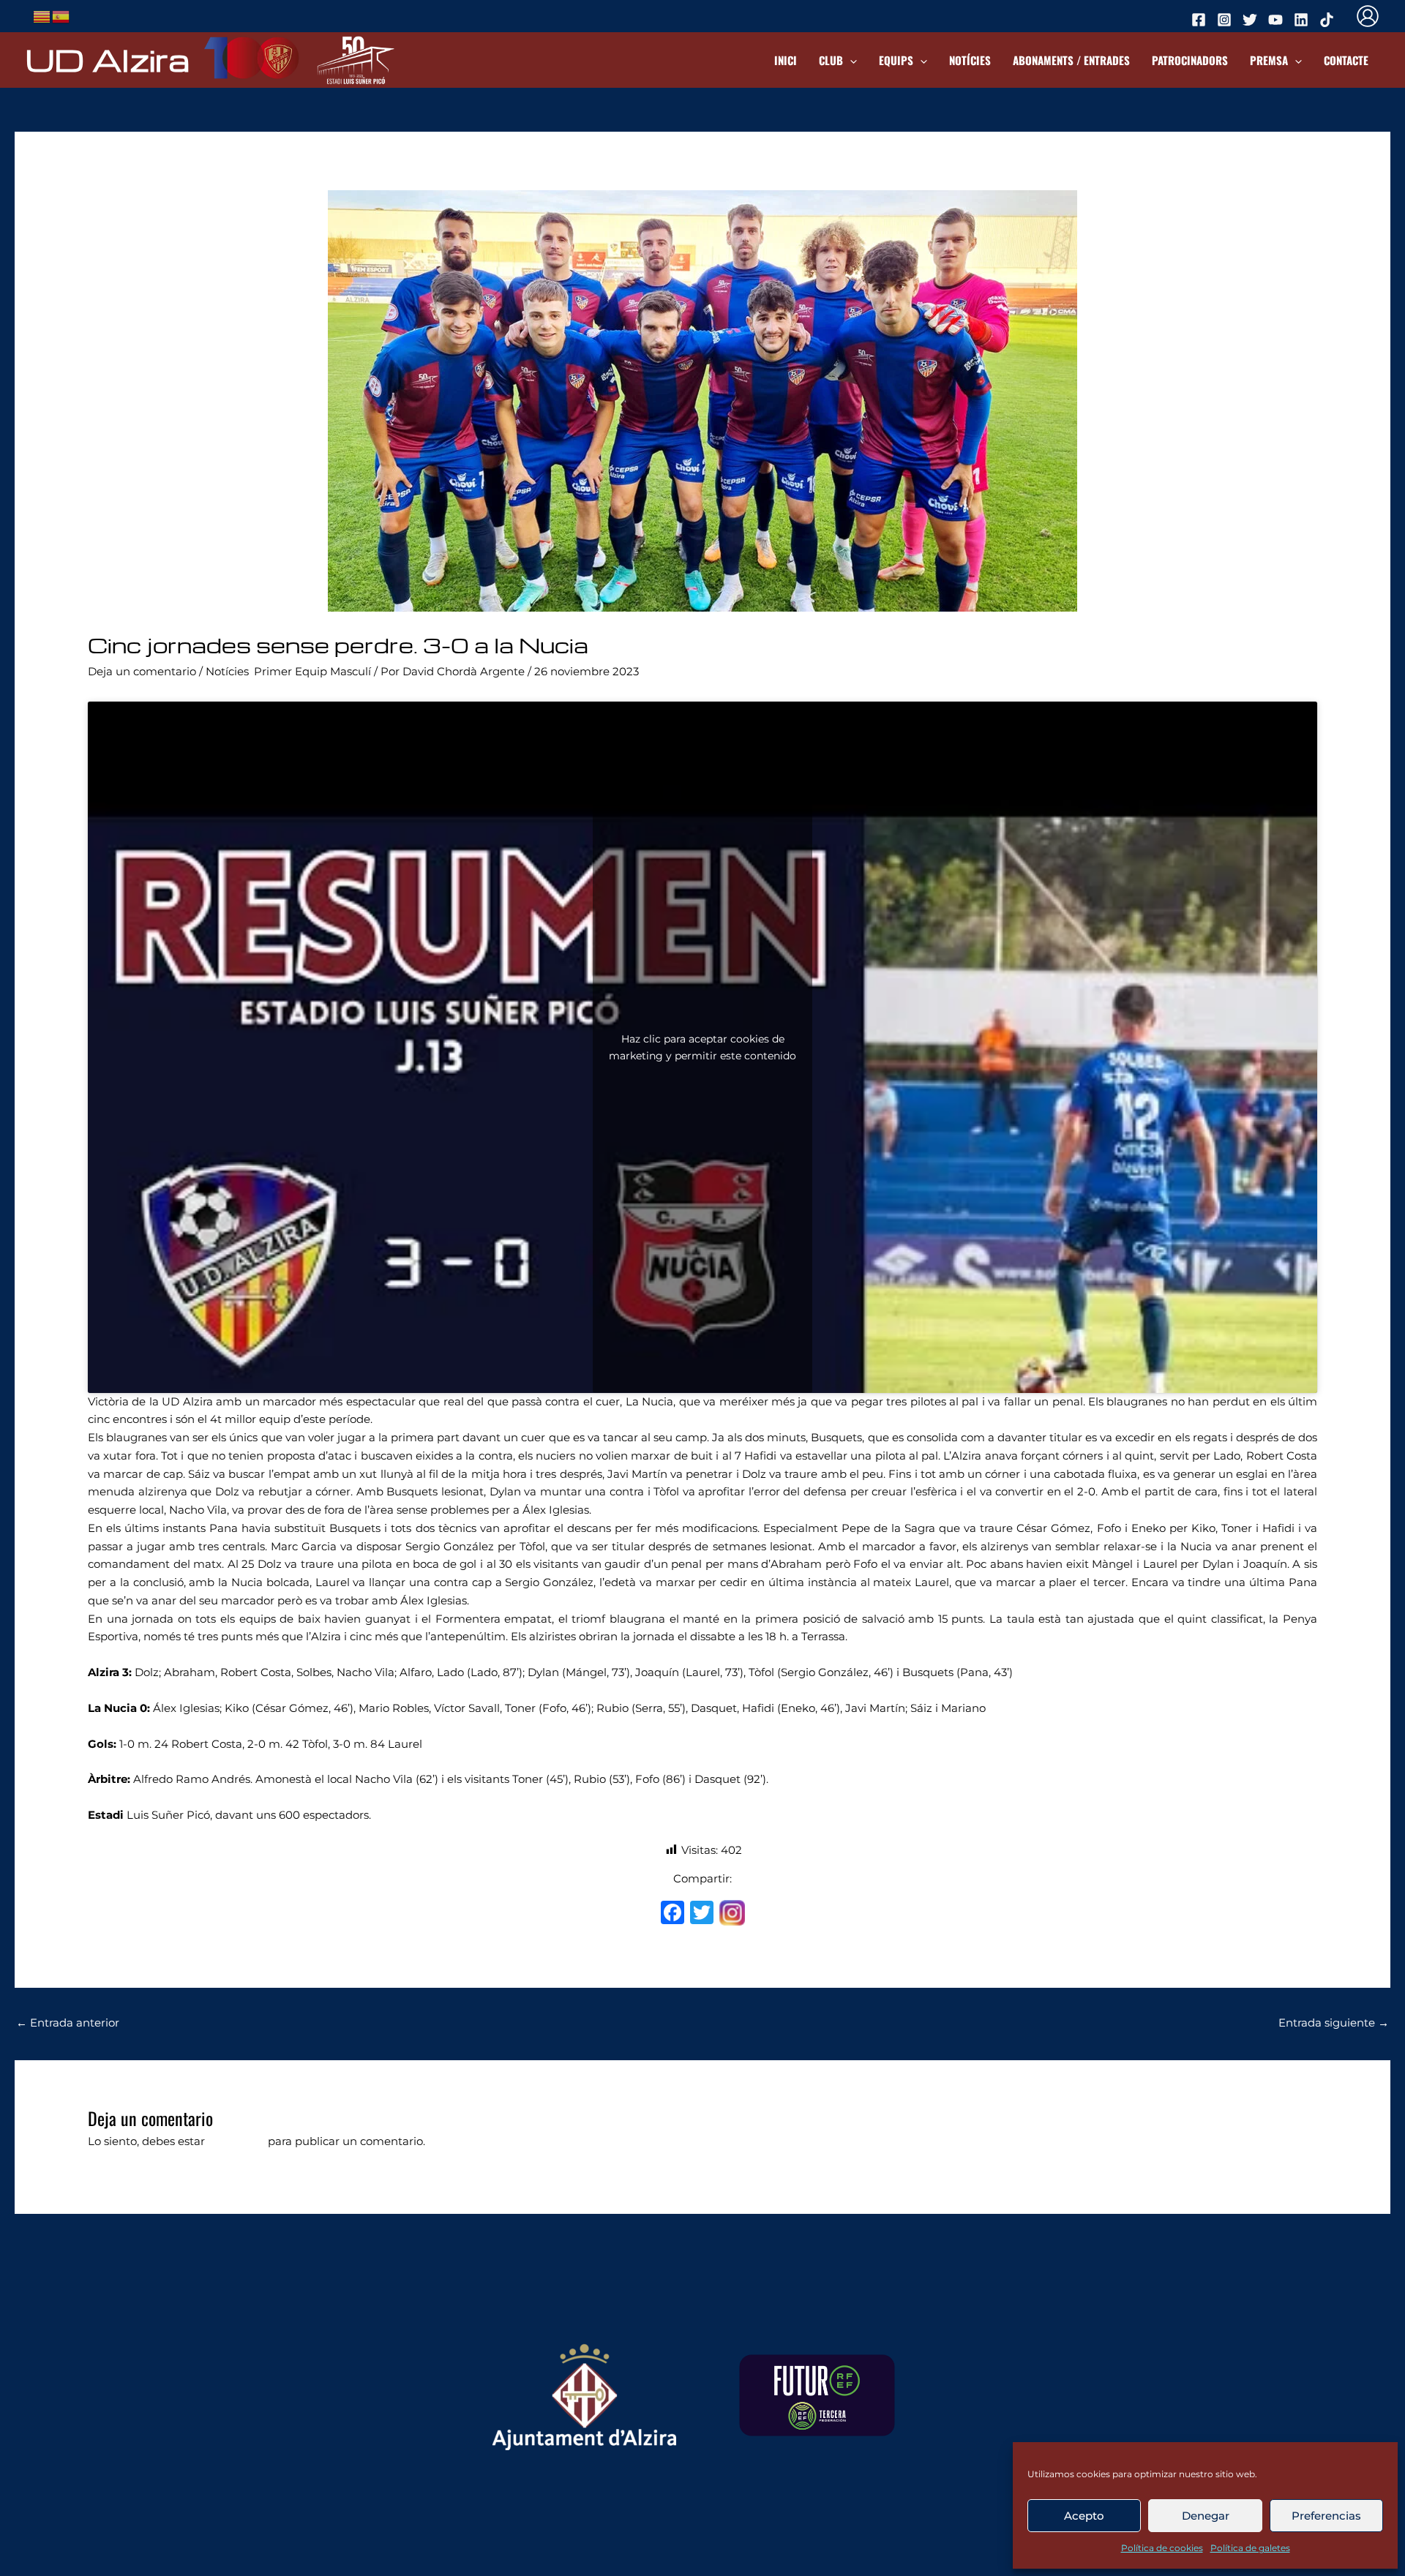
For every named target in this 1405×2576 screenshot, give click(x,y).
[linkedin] (1303, 20)
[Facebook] (672, 1914)
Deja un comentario (142, 671)
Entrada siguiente (1334, 2023)
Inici (786, 60)
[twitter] (1252, 20)
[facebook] (1201, 20)
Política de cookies (1162, 2548)
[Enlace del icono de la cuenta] (1368, 16)
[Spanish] (61, 15)
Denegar (1206, 2516)
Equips (896, 60)
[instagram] (1226, 20)
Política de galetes (1250, 2548)
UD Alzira (108, 59)
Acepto (1084, 2516)
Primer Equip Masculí (312, 671)
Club (831, 60)
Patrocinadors (1190, 60)
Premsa (1269, 60)
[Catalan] (42, 15)
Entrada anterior (68, 2023)
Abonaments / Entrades (1071, 60)
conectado (236, 2141)
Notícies (970, 60)
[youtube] (1278, 20)
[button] (850, 60)
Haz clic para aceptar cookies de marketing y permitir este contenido (702, 1047)
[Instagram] (732, 1915)
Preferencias (1326, 2516)
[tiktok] (1329, 20)
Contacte (1346, 60)
